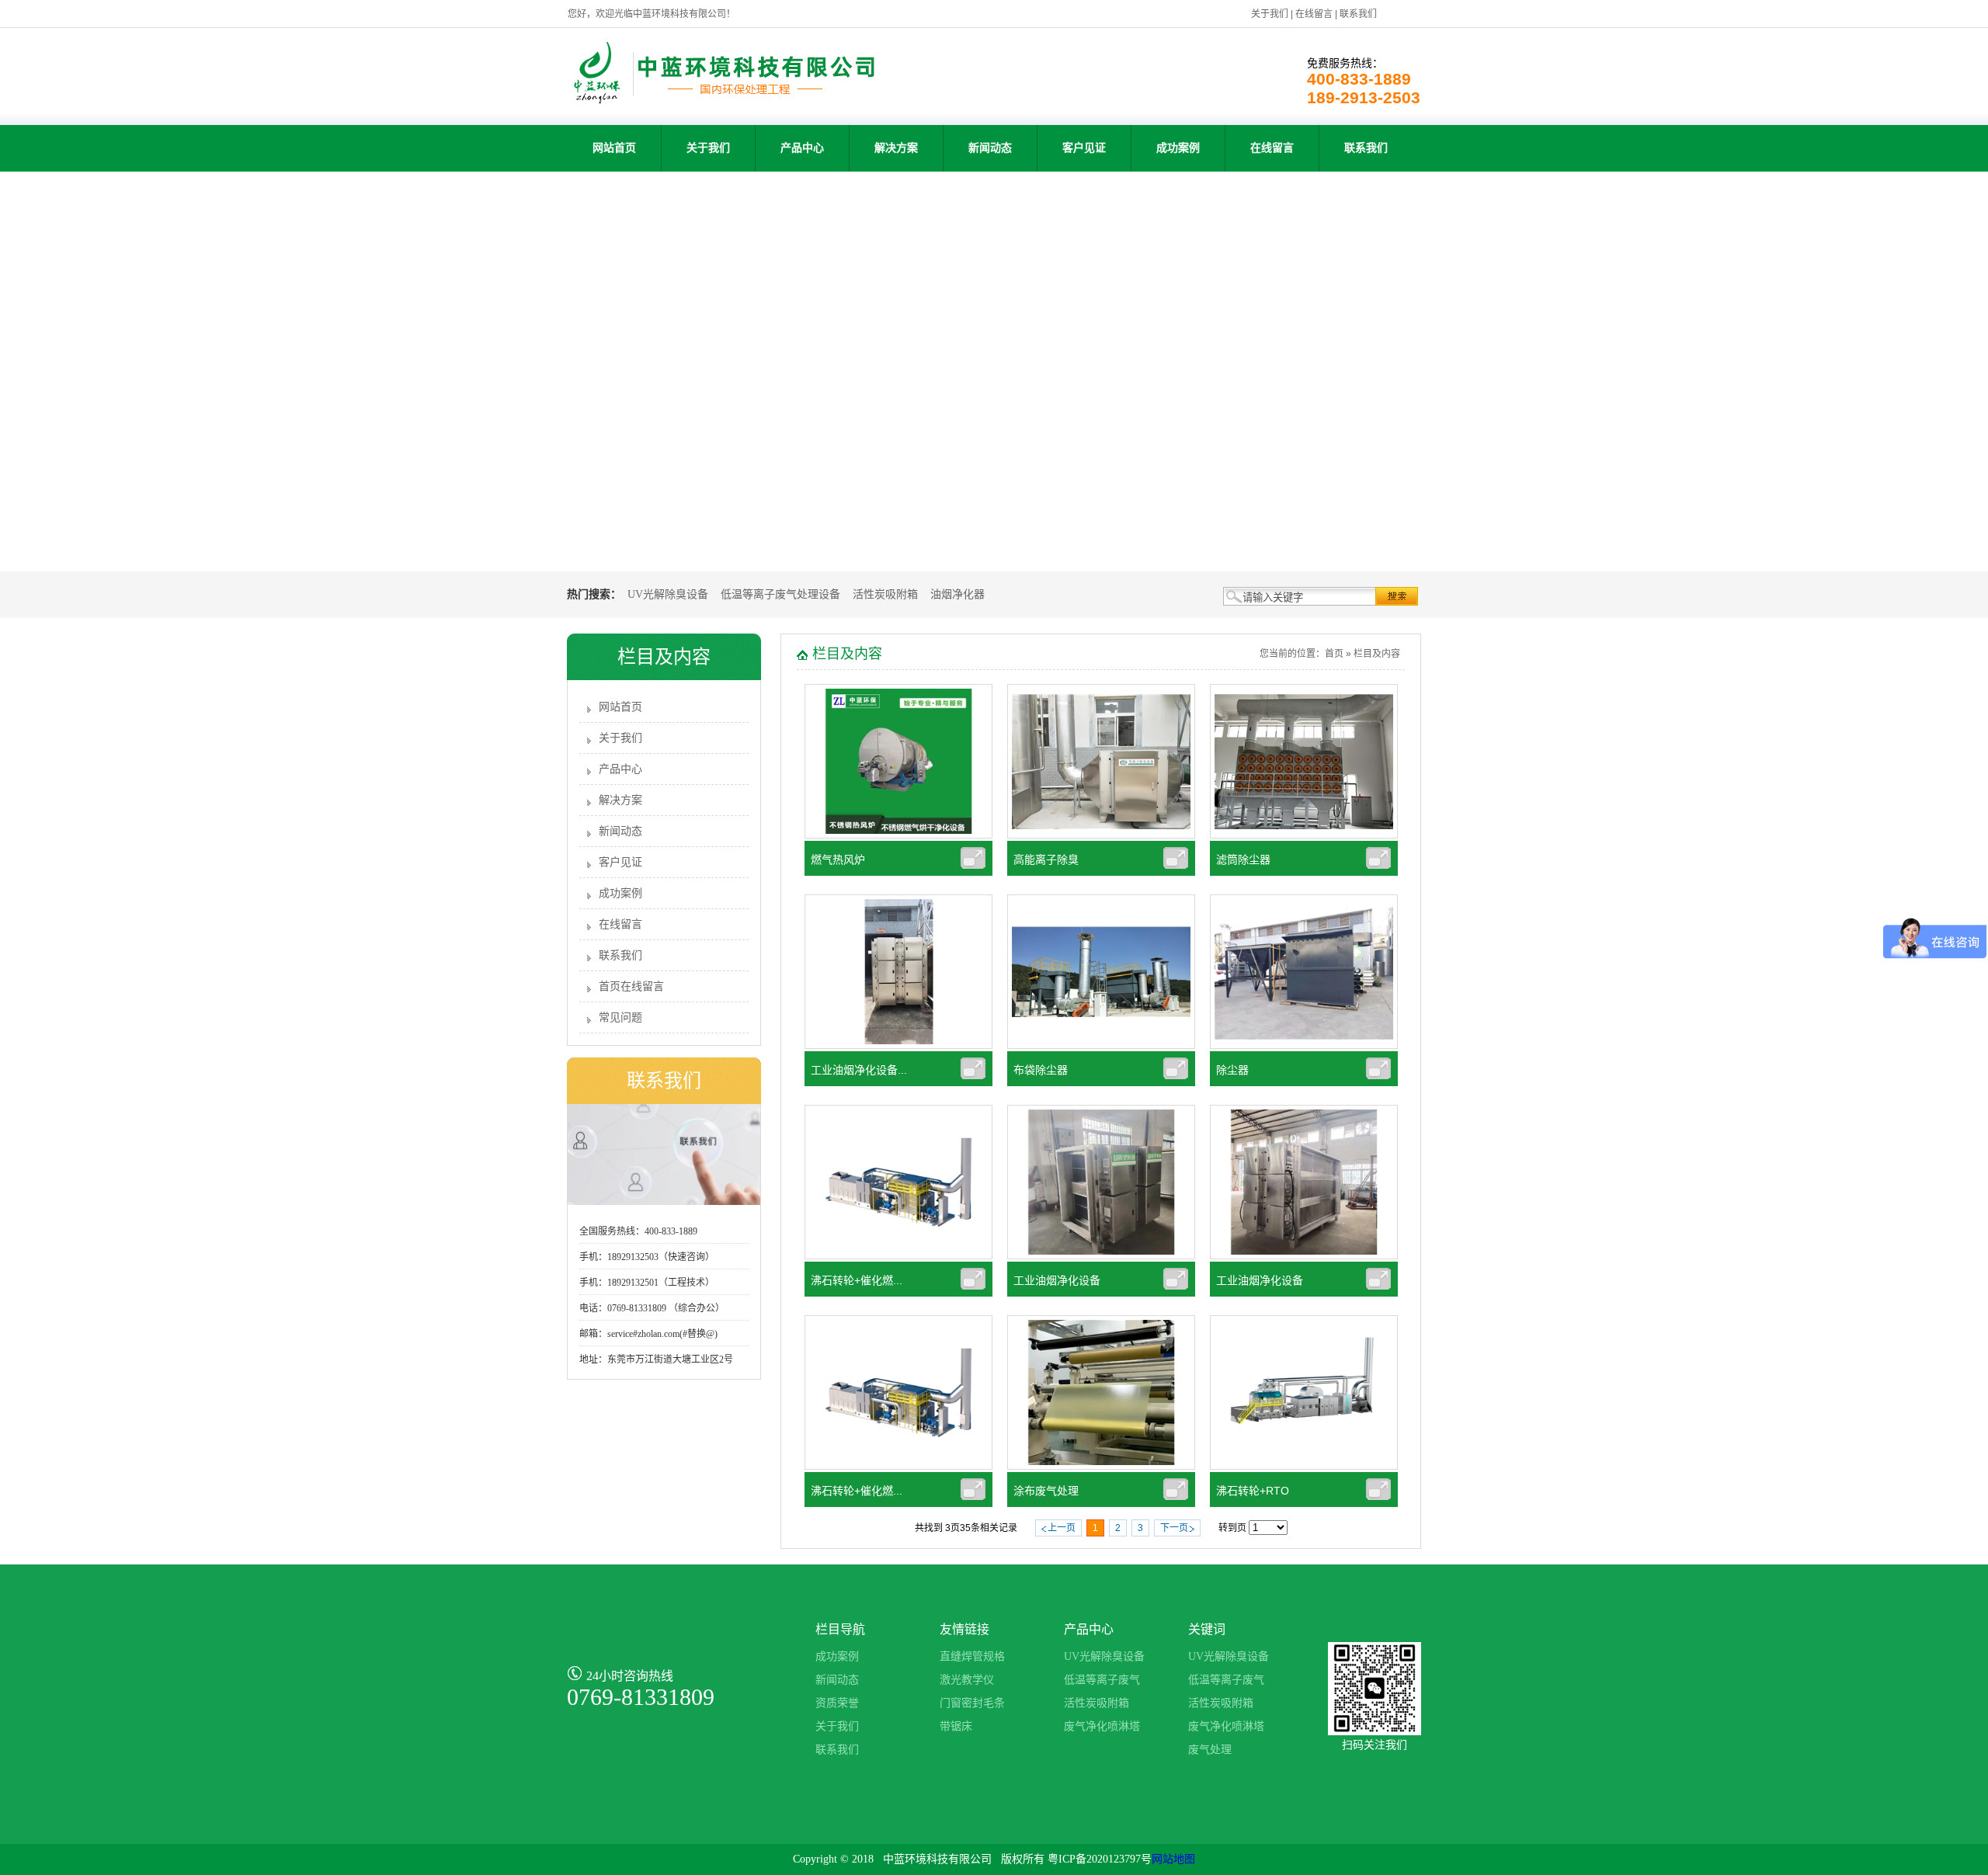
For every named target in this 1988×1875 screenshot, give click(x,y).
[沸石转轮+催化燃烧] (898, 1467)
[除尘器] (1304, 1046)
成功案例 (1178, 148)
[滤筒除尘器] (1304, 835)
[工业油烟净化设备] (1101, 1256)
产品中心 (802, 148)
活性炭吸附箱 (885, 594)
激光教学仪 (967, 1680)
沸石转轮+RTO (1253, 1491)
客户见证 (1084, 148)
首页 (1334, 654)
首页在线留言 (631, 986)
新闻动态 (990, 148)
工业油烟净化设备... (859, 1070)
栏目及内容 (1377, 654)
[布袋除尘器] (1101, 1046)
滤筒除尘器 (1243, 859)
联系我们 (1358, 14)
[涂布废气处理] (1101, 1467)
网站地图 (1173, 1859)
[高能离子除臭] (1101, 835)
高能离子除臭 (1046, 859)
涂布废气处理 (1046, 1491)
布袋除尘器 (1041, 1070)
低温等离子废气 (1102, 1680)
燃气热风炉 (838, 859)
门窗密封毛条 (972, 1703)
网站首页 (614, 148)
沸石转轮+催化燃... (857, 1280)
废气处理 (1210, 1750)
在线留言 (1314, 14)
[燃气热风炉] (898, 835)
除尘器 (1232, 1070)
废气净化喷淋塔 (1102, 1726)
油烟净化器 (958, 594)
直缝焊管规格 (972, 1656)
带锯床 (956, 1726)
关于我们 (1270, 14)
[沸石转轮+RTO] (1304, 1467)
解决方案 (896, 148)
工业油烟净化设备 (1057, 1280)
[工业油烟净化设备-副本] (898, 1046)
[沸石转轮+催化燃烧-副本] (898, 1256)
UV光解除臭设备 (668, 594)
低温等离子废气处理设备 (780, 594)
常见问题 (620, 1017)
